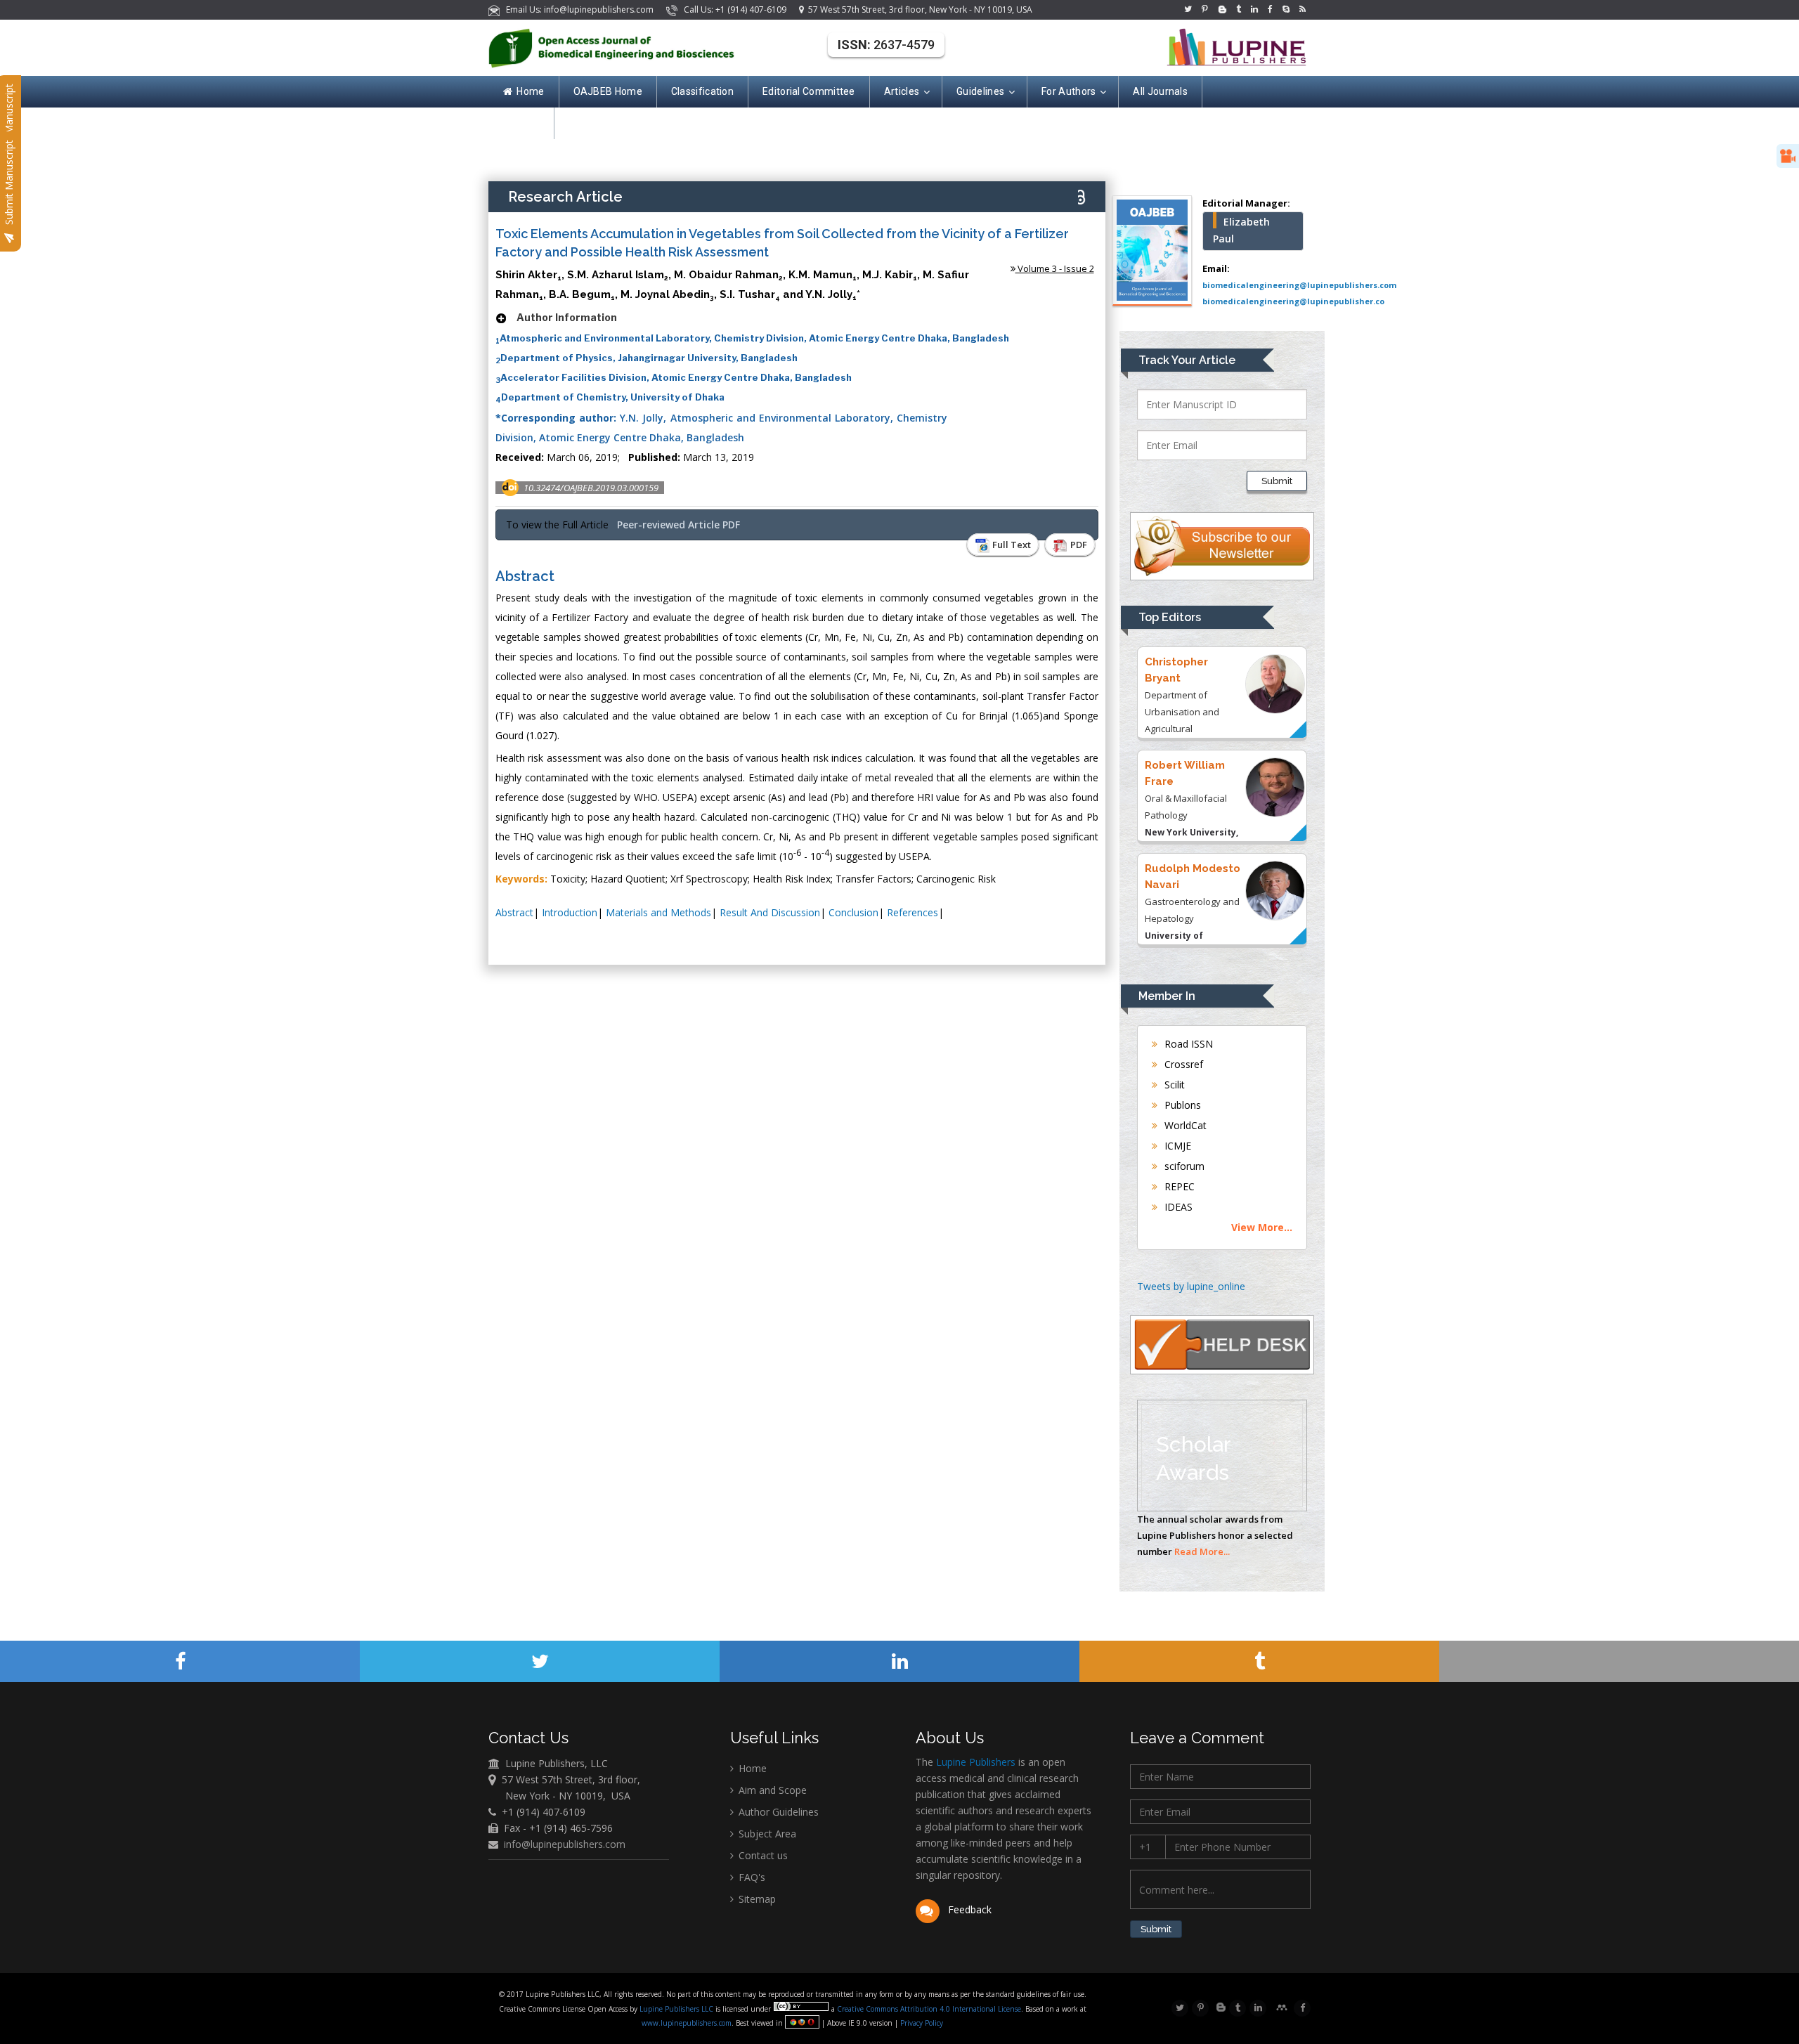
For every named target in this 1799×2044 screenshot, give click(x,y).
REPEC (1178, 1186)
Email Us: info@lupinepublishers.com (578, 9)
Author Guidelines (777, 1812)
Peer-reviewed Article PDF (678, 525)
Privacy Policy (921, 2023)
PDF (1078, 545)
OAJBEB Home (608, 91)
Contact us (762, 1855)
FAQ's (751, 1877)
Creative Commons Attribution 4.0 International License (929, 2009)
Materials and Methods (658, 912)
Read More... (1202, 1551)
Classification (702, 91)
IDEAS (1177, 1207)
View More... (1262, 1227)
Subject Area (766, 1834)
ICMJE (1176, 1146)
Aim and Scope (771, 1790)
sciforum (1183, 1166)
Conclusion (853, 912)
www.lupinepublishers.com (687, 2023)
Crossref (1182, 1064)
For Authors (1069, 91)
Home (530, 91)
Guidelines (980, 91)
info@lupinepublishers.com (565, 1844)
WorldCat (1184, 1125)
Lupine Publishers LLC (677, 2009)
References (913, 912)
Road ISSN (1187, 1044)
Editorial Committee (809, 91)
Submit (1277, 481)
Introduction (570, 912)
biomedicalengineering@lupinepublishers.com (1299, 285)
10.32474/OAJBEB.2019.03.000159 (591, 488)
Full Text (1011, 545)
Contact (521, 123)
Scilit (1173, 1085)
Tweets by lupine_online (1191, 1286)
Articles (902, 91)
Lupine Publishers (974, 1762)
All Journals (1160, 91)
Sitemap (756, 1899)
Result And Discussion (770, 912)
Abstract (514, 912)
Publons (1181, 1105)
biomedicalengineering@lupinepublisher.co (1293, 301)
